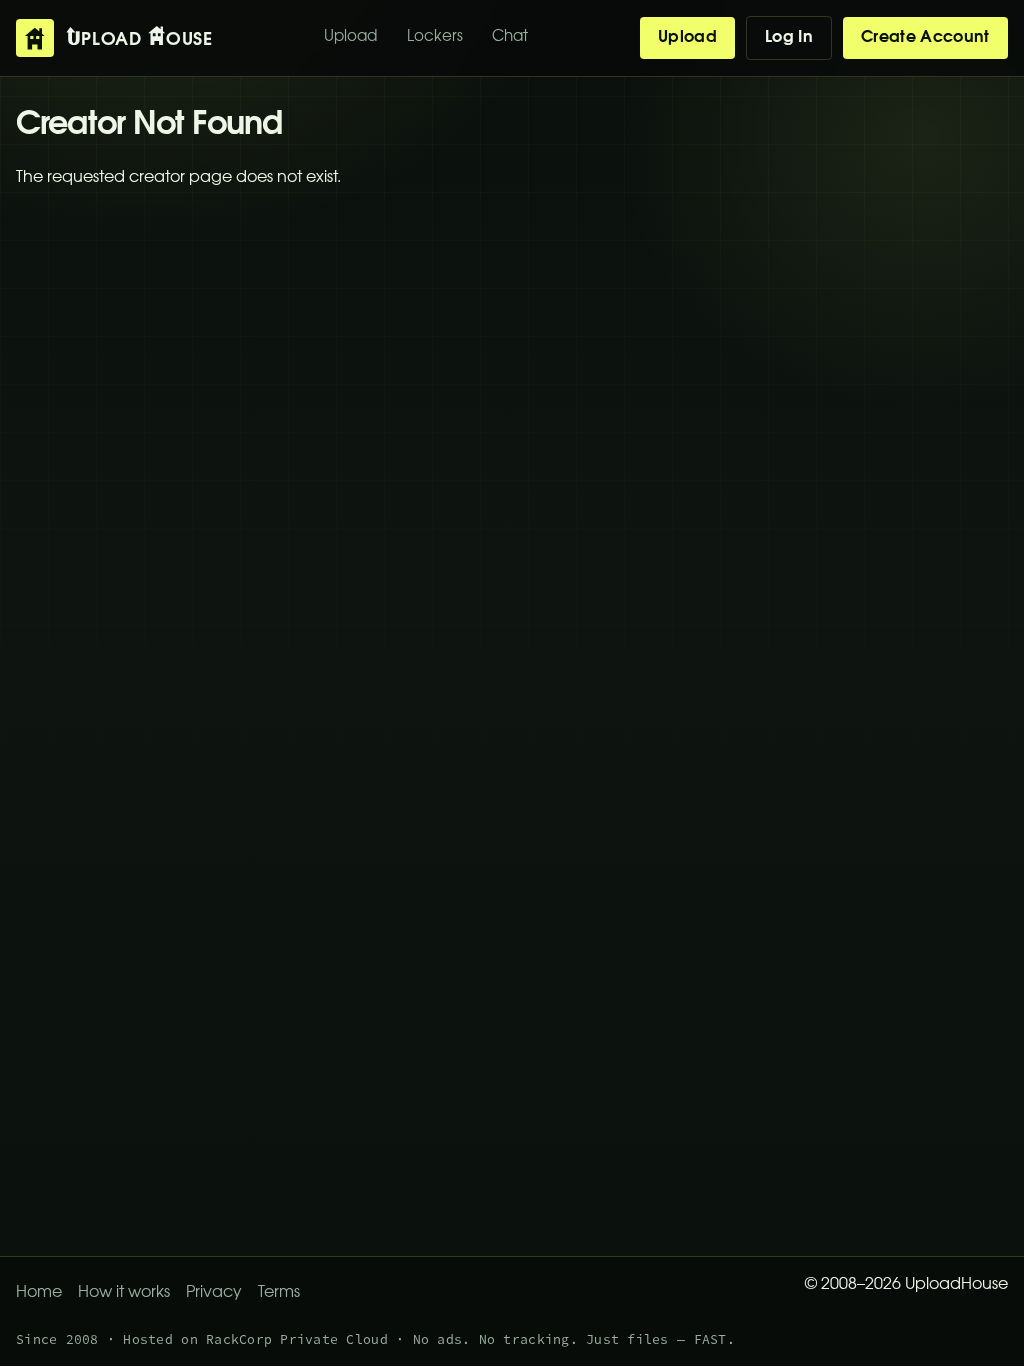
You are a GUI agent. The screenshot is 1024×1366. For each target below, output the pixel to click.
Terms (279, 1293)
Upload (350, 37)
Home (39, 1293)
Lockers (435, 37)
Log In (789, 38)
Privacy (214, 1293)
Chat (510, 37)
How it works (124, 1293)
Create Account (925, 38)
